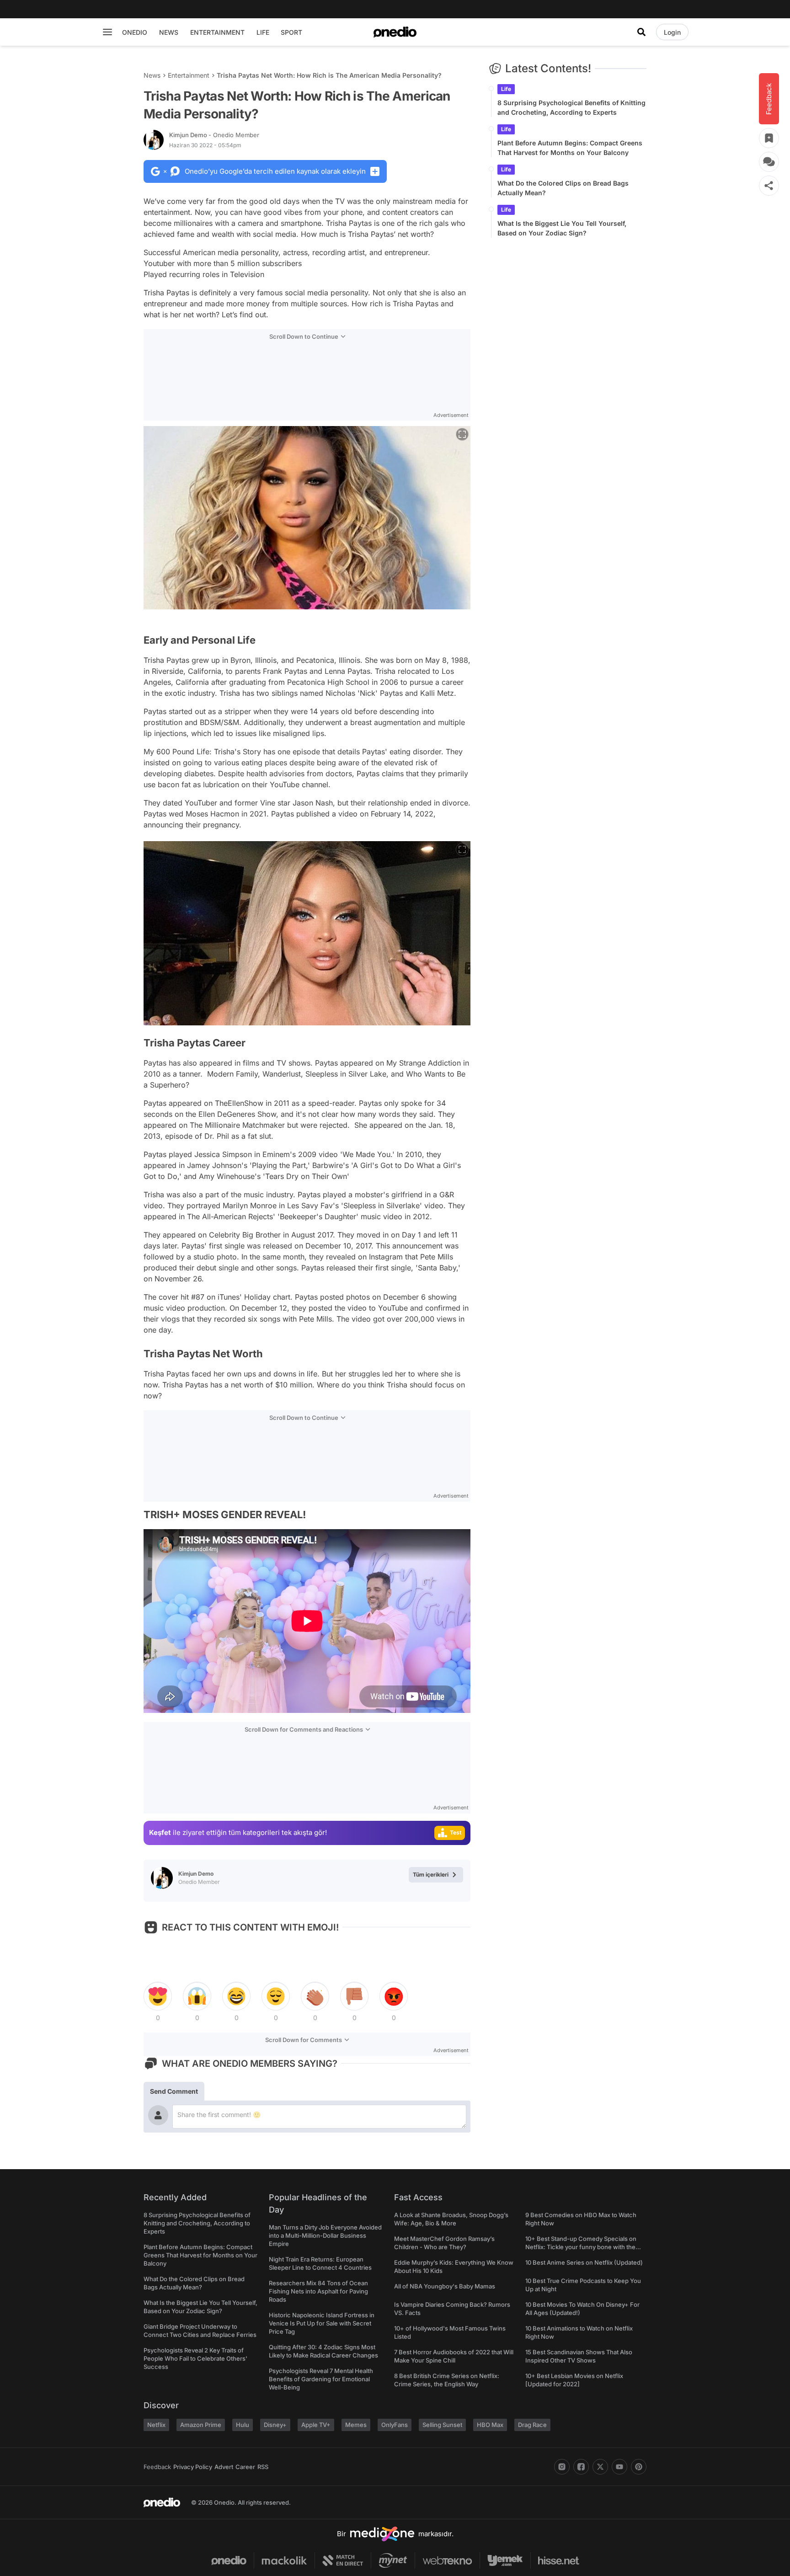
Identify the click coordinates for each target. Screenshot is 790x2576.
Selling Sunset (442, 2425)
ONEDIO (135, 32)
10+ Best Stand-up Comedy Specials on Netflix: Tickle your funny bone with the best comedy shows (581, 2247)
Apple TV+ (316, 2425)
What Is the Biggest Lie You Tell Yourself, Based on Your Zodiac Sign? (562, 228)
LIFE (263, 32)
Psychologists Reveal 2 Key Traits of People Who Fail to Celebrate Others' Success (195, 2358)
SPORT (291, 32)
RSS (263, 2467)
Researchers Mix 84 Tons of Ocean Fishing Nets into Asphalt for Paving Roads (318, 2291)
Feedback (157, 2467)
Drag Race (532, 2425)
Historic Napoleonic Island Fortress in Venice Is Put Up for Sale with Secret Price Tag (322, 2323)
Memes (356, 2425)
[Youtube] (619, 2467)
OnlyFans (395, 2425)
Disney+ (275, 2425)
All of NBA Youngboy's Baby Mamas (445, 2286)
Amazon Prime (201, 2425)
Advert (224, 2467)
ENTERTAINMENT (217, 32)
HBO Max (490, 2425)
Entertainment (189, 75)
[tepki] (158, 1996)
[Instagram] (562, 2467)
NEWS (169, 32)
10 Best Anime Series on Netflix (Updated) (584, 2262)
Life (506, 89)
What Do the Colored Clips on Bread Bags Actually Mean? (563, 188)
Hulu (243, 2425)
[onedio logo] (395, 32)
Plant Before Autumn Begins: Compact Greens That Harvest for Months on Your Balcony (570, 148)
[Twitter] (600, 2467)
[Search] (641, 32)
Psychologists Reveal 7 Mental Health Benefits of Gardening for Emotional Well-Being (321, 2379)
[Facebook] (581, 2467)
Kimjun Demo (214, 135)
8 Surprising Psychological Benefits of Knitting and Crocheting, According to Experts (571, 107)
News (152, 75)
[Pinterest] (639, 2467)
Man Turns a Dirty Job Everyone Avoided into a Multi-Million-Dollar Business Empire (325, 2235)
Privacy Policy (193, 2467)
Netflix (156, 2425)
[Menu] (107, 32)
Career (245, 2467)
